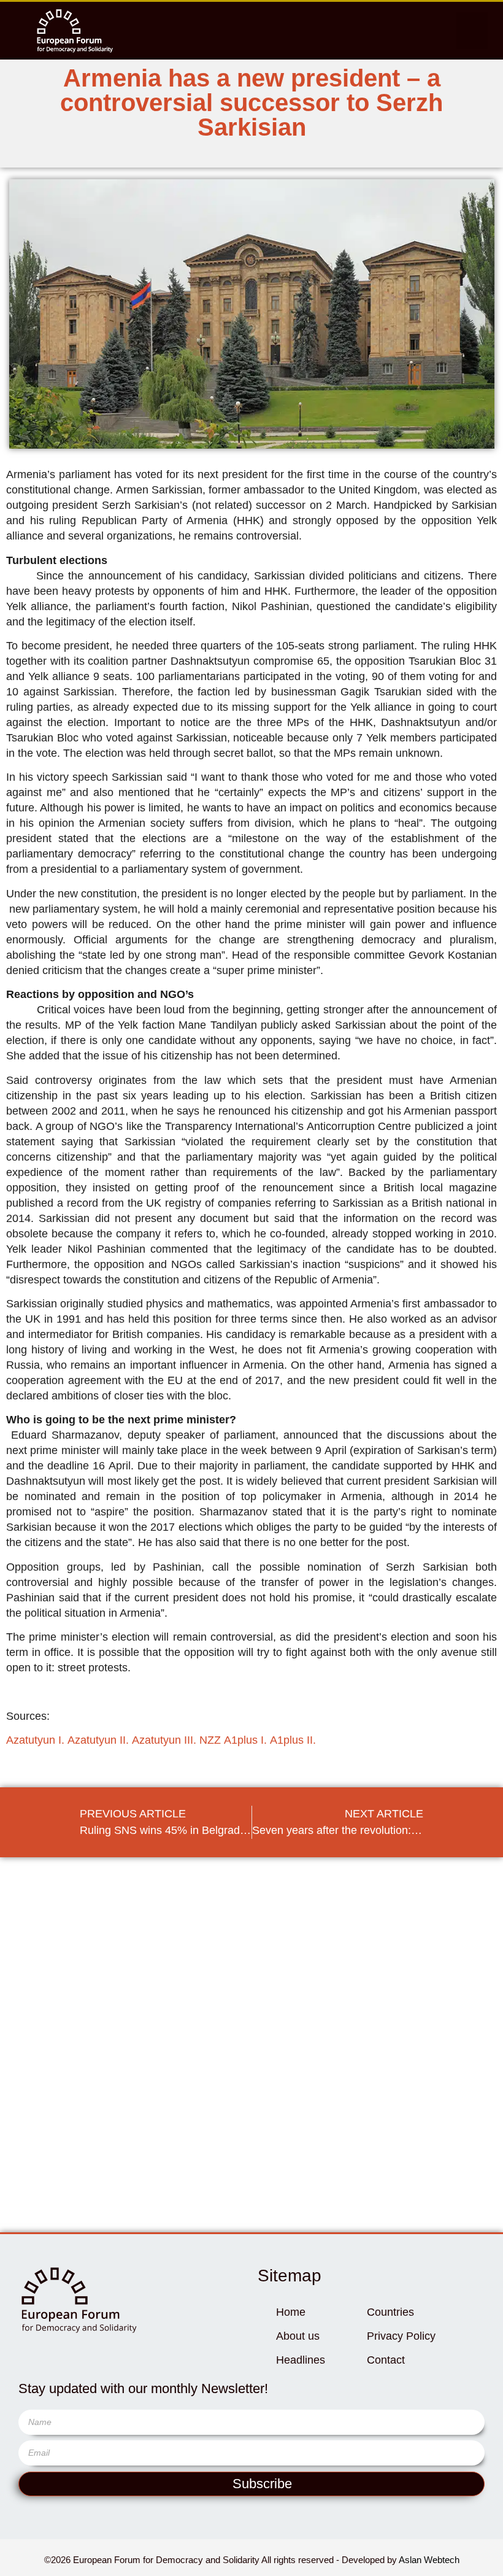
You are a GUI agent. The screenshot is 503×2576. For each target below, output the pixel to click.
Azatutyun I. (35, 1740)
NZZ (210, 1740)
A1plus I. (245, 1740)
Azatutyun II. (98, 1740)
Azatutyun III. (164, 1740)
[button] (472, 31)
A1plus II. (293, 1740)
